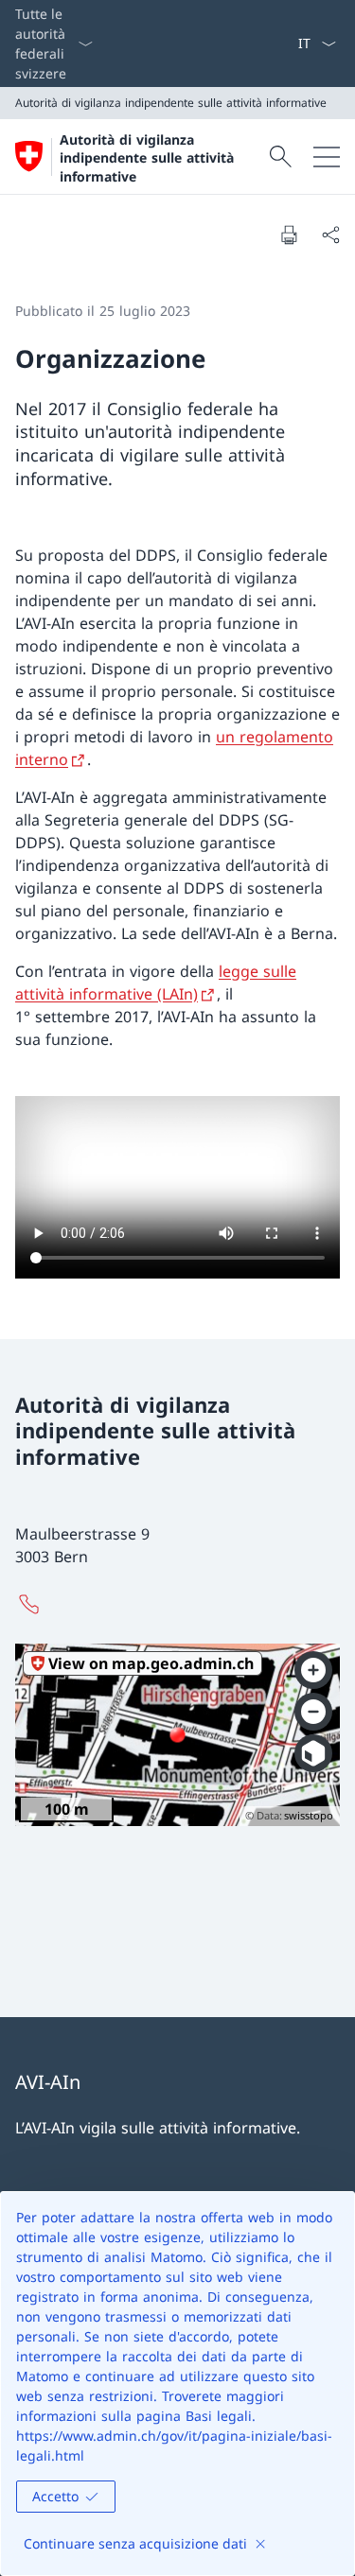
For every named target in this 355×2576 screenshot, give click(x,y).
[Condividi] (330, 235)
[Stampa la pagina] (289, 235)
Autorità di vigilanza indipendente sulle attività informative (147, 158)
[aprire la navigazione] (327, 157)
